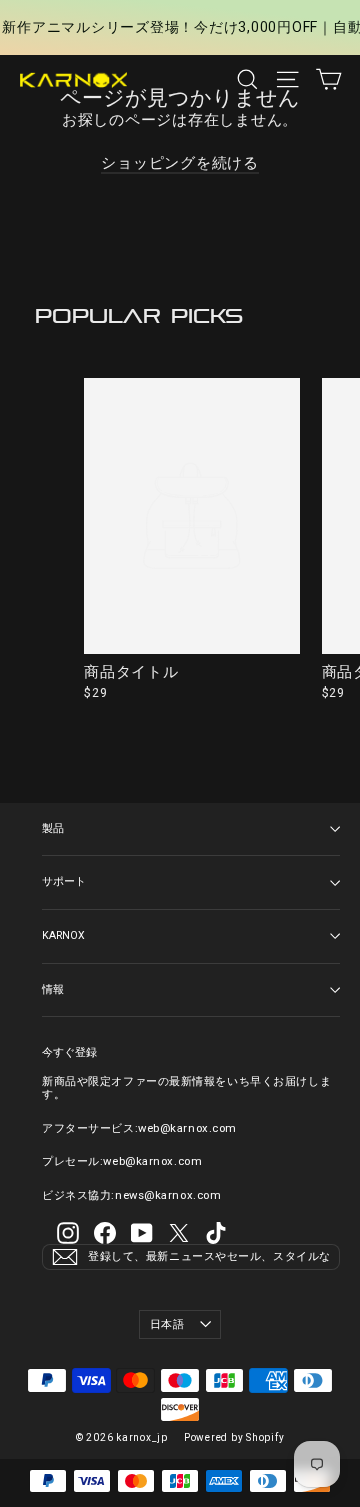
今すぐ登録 (69, 1052)
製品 (53, 828)
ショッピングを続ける (180, 163)
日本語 (167, 1324)
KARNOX (63, 935)
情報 (53, 989)
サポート (64, 881)
